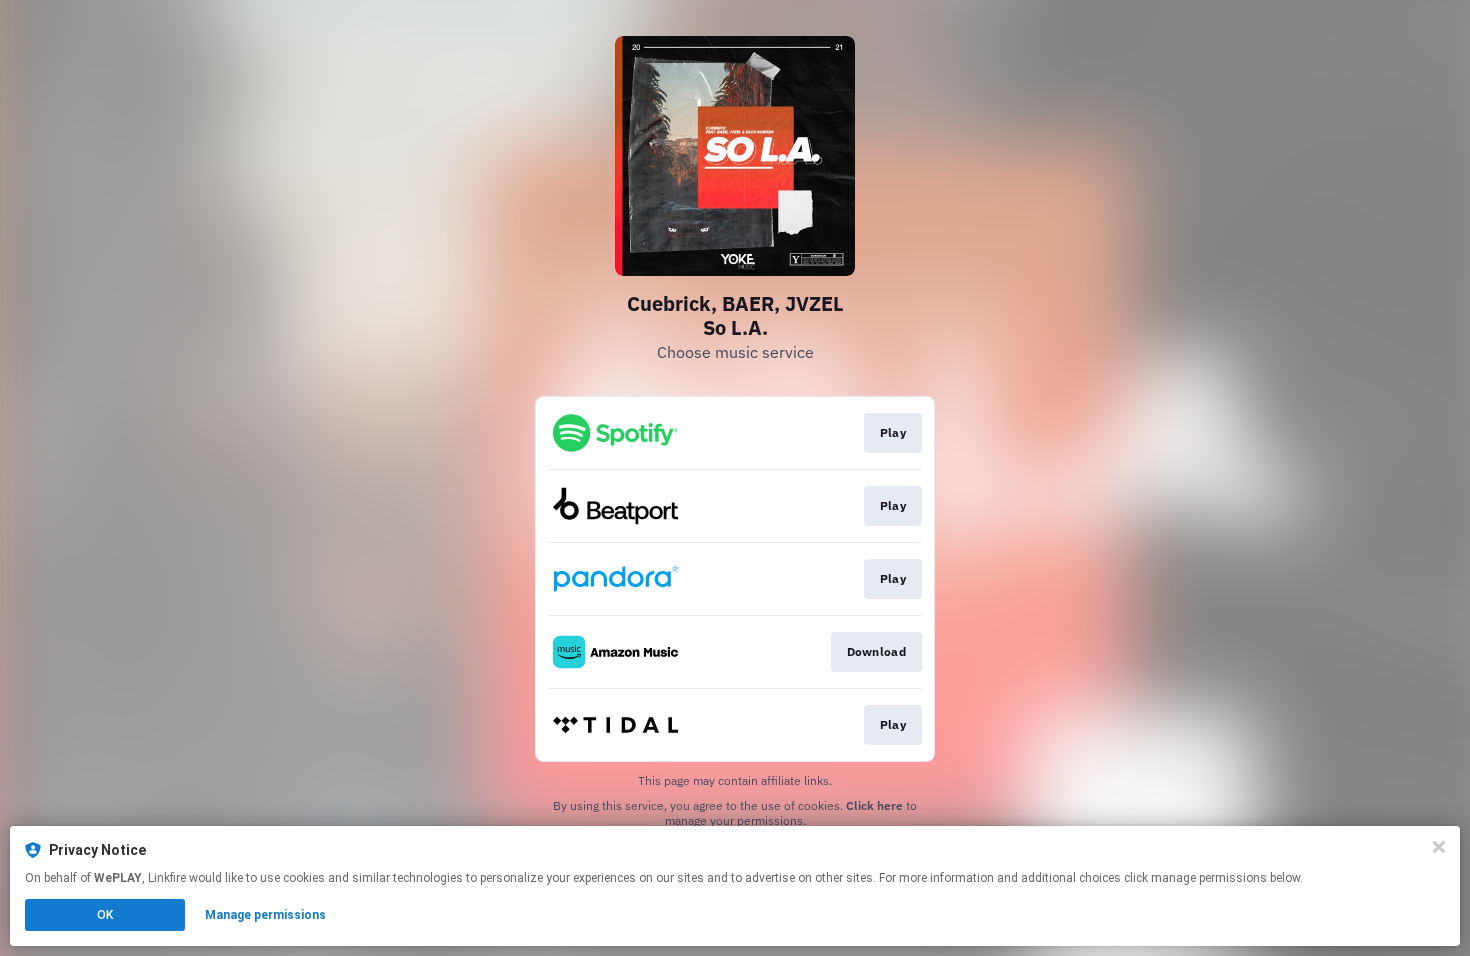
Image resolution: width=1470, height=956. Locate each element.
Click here (874, 805)
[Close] (1439, 847)
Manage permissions (265, 915)
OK (105, 915)
